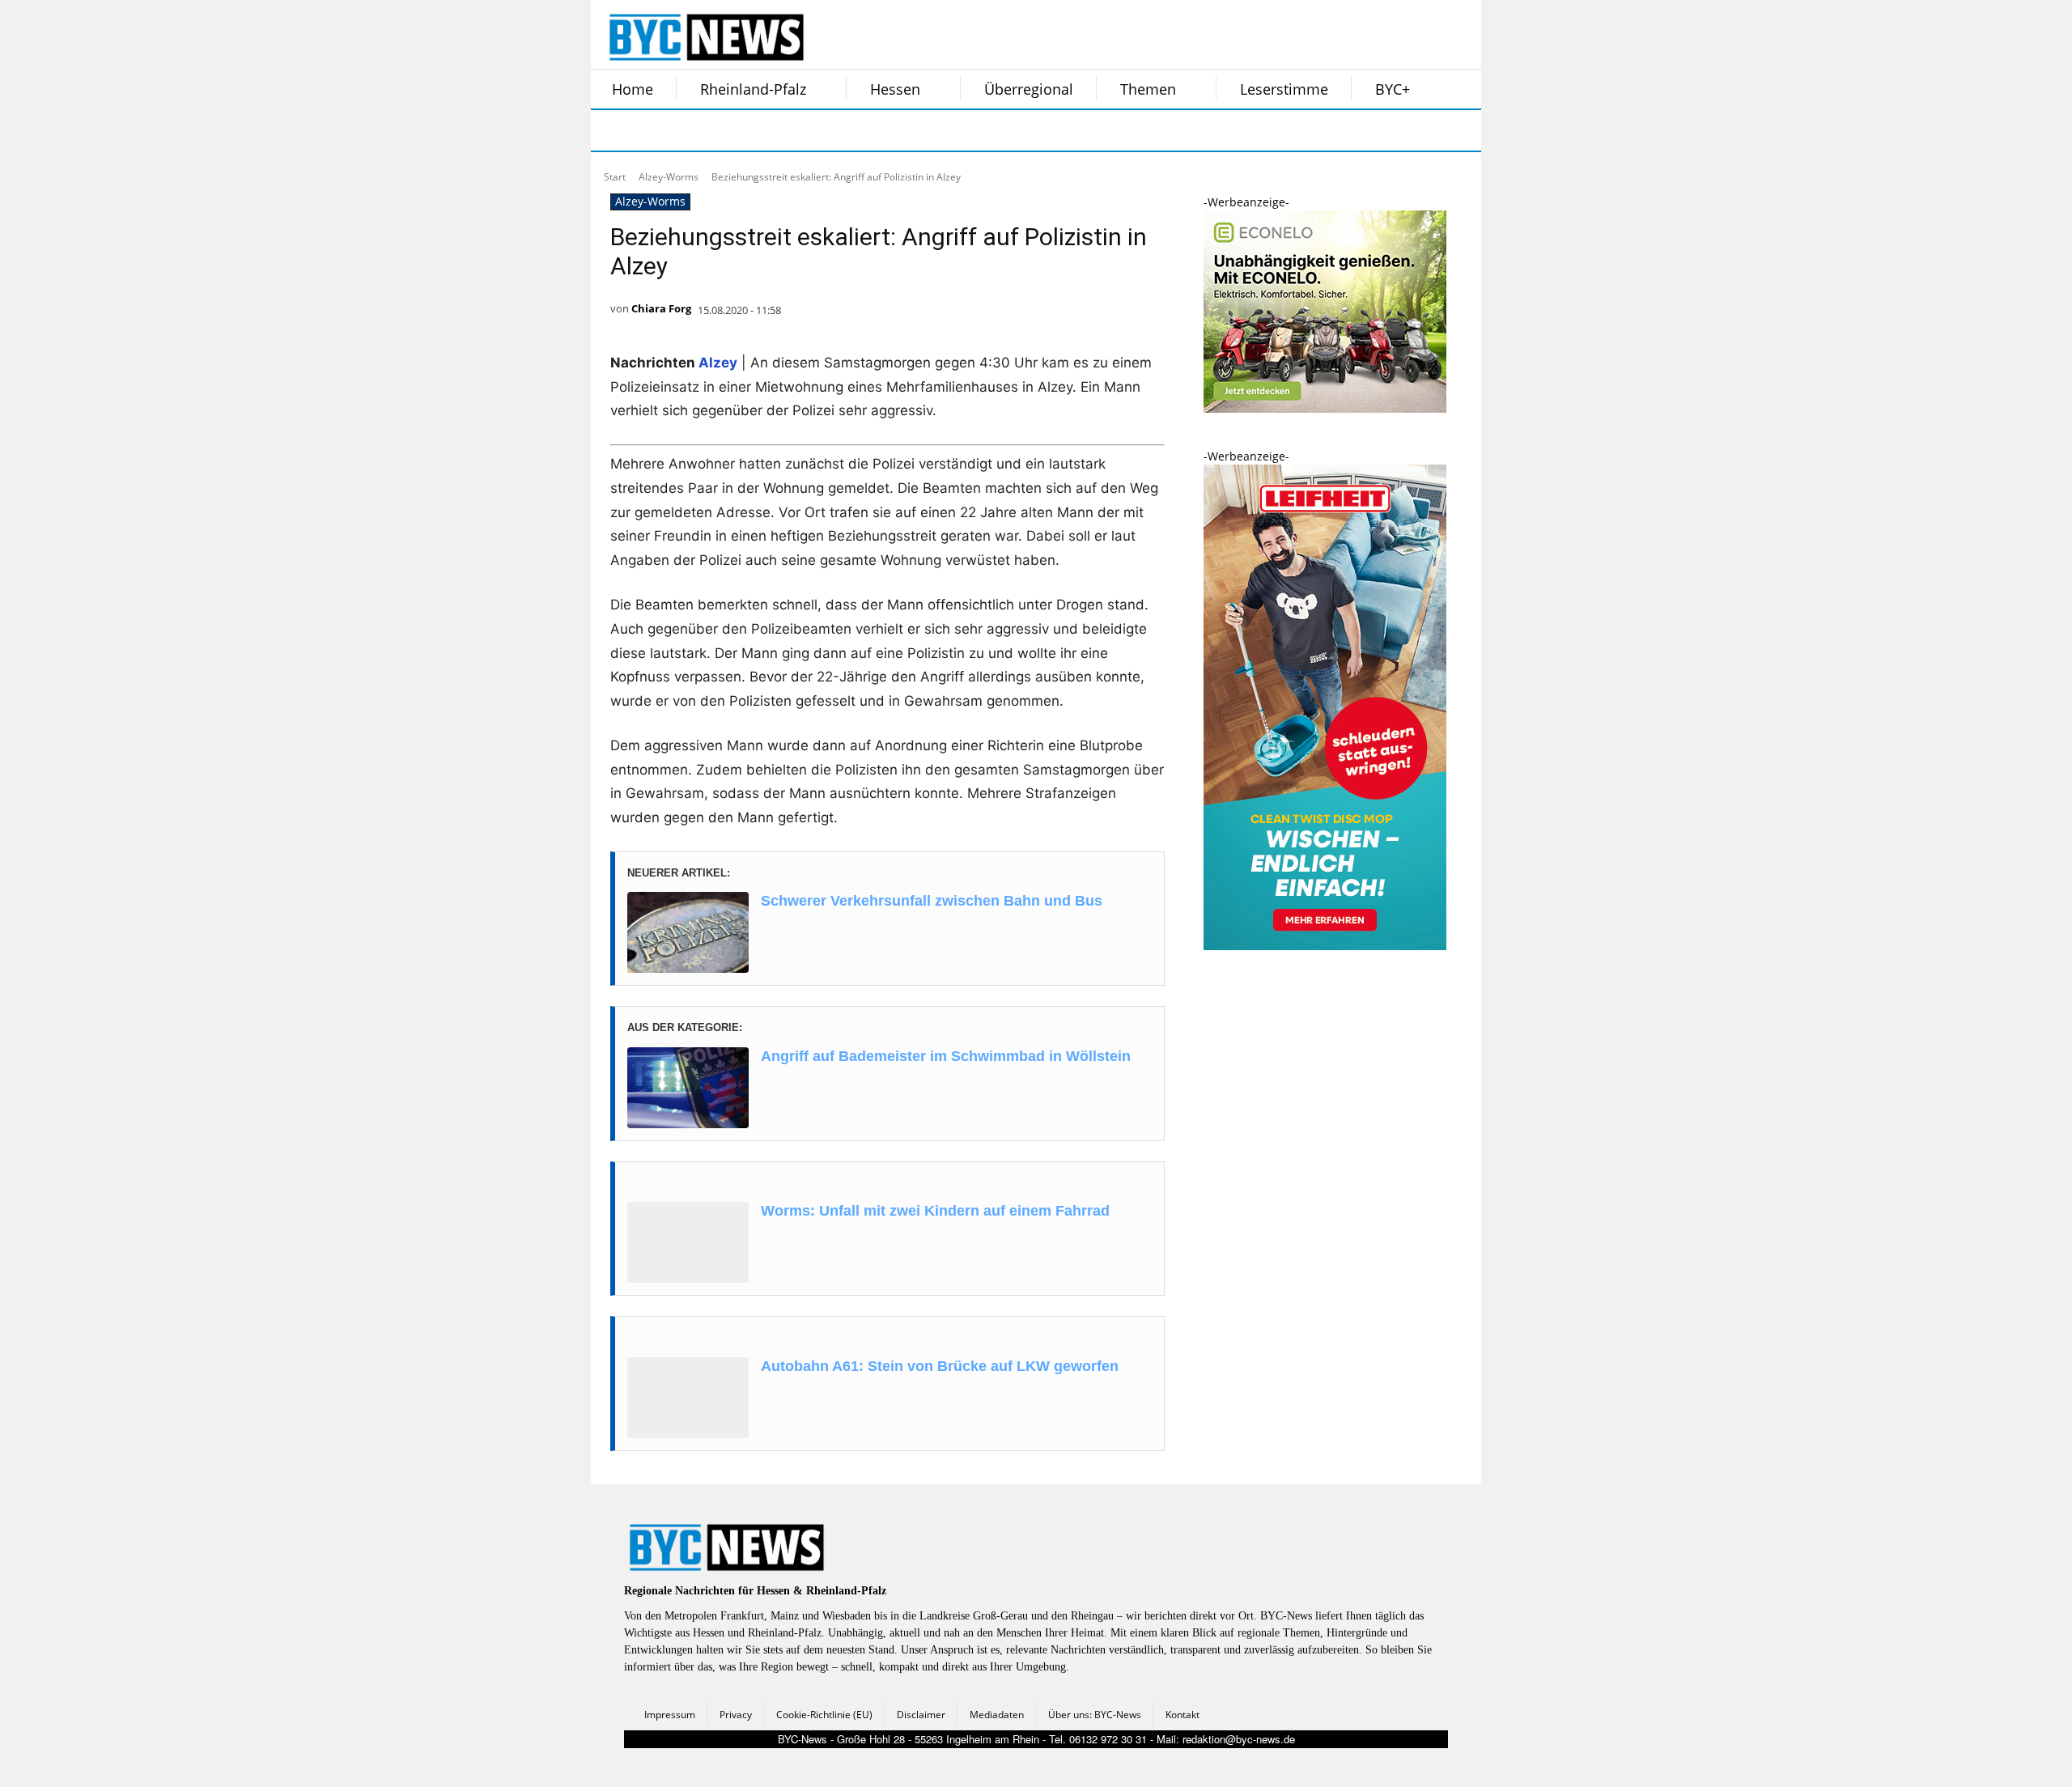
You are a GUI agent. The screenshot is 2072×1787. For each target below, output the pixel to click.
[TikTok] (735, 130)
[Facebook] (614, 130)
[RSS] (694, 130)
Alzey (718, 363)
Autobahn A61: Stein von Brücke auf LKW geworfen (940, 1366)
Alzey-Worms (669, 177)
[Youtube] (816, 130)
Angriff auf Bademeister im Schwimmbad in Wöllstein (946, 1056)
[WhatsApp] (775, 130)
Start (615, 177)
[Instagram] (654, 130)
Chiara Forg (661, 308)
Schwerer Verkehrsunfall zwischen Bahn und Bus (932, 901)
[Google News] (856, 130)
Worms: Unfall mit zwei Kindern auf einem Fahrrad (935, 1211)
